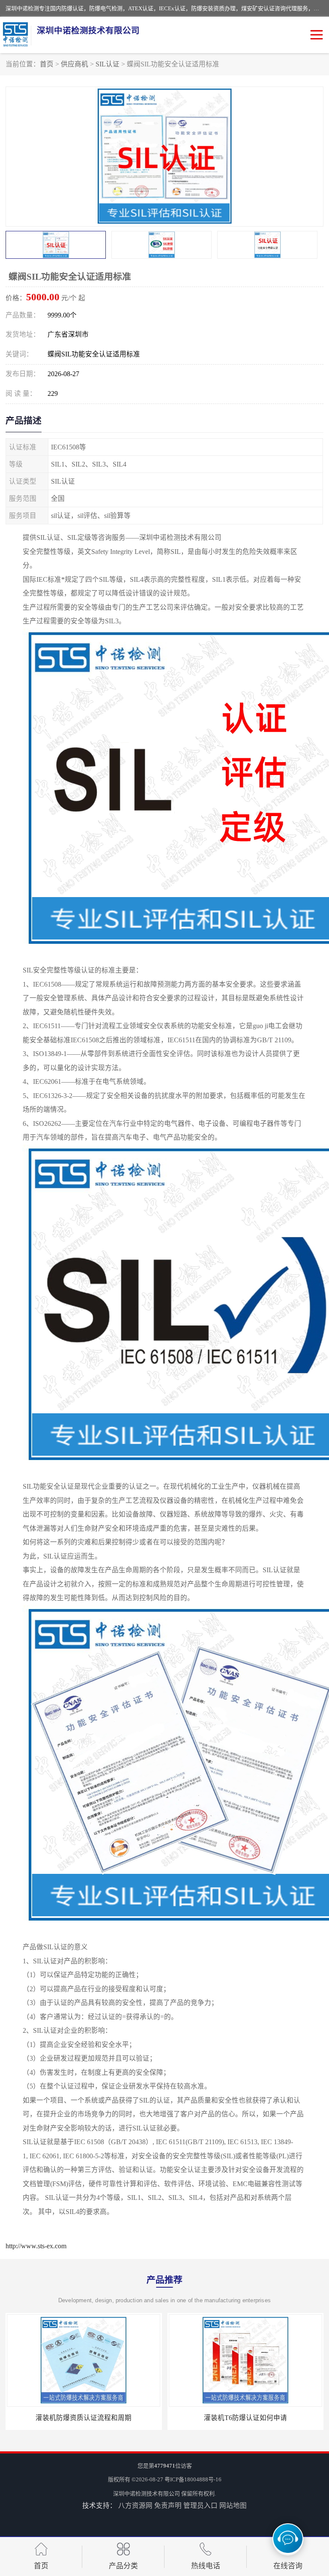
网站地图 (233, 2506)
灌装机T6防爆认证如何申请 (84, 2418)
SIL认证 (108, 64)
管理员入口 (200, 2506)
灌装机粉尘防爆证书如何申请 (245, 2418)
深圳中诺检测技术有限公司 (147, 2494)
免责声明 (168, 2506)
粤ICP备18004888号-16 (193, 2479)
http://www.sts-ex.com (36, 2246)
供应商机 (75, 64)
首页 (47, 64)
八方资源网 (135, 2506)
